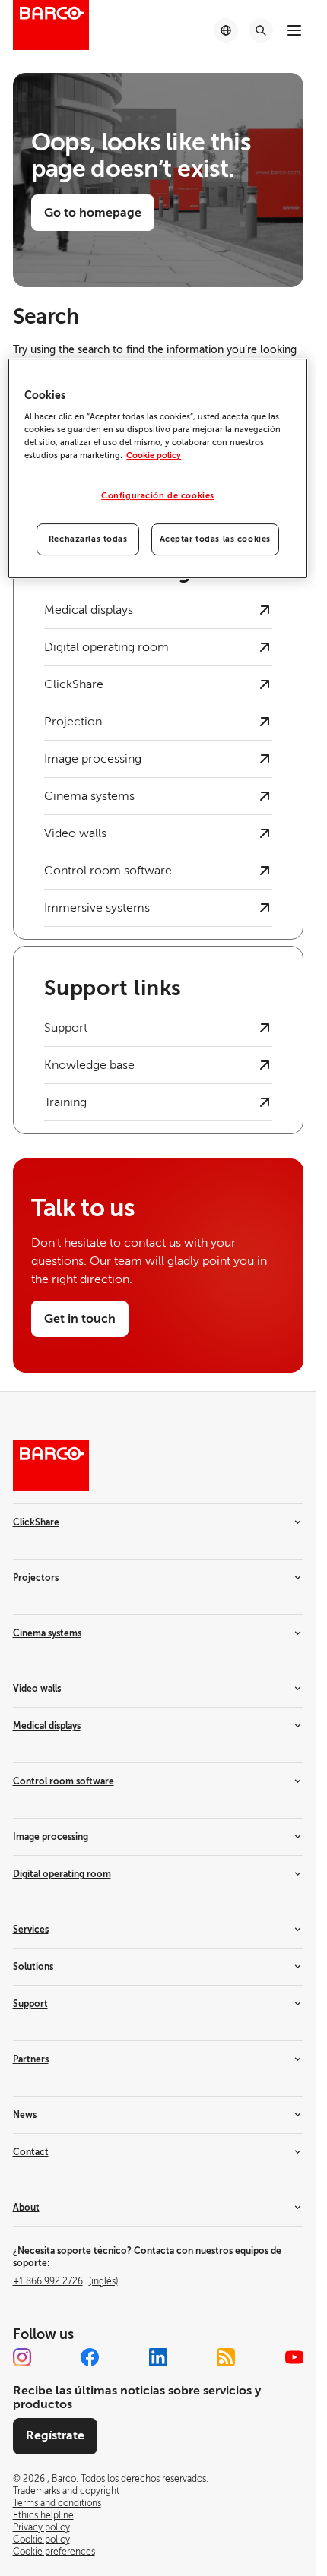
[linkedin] (158, 2357)
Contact (31, 2152)
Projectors (36, 1578)
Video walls (37, 1689)
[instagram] (22, 2357)
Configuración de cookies (158, 496)
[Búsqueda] (261, 30)
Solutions (33, 1967)
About (26, 2208)
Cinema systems (47, 1633)
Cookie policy (154, 456)
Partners (31, 2059)
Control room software (63, 1781)
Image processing (51, 1837)
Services (31, 1930)
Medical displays (47, 1726)
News (25, 2115)
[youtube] (294, 2357)
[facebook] (90, 2357)
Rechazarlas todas (88, 539)
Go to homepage (93, 213)
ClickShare (36, 1522)
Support (30, 2004)
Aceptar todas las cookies (215, 539)
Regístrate (55, 2435)
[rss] (226, 2357)
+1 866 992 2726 (65, 2281)
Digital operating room (62, 1874)
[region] (157, 469)
